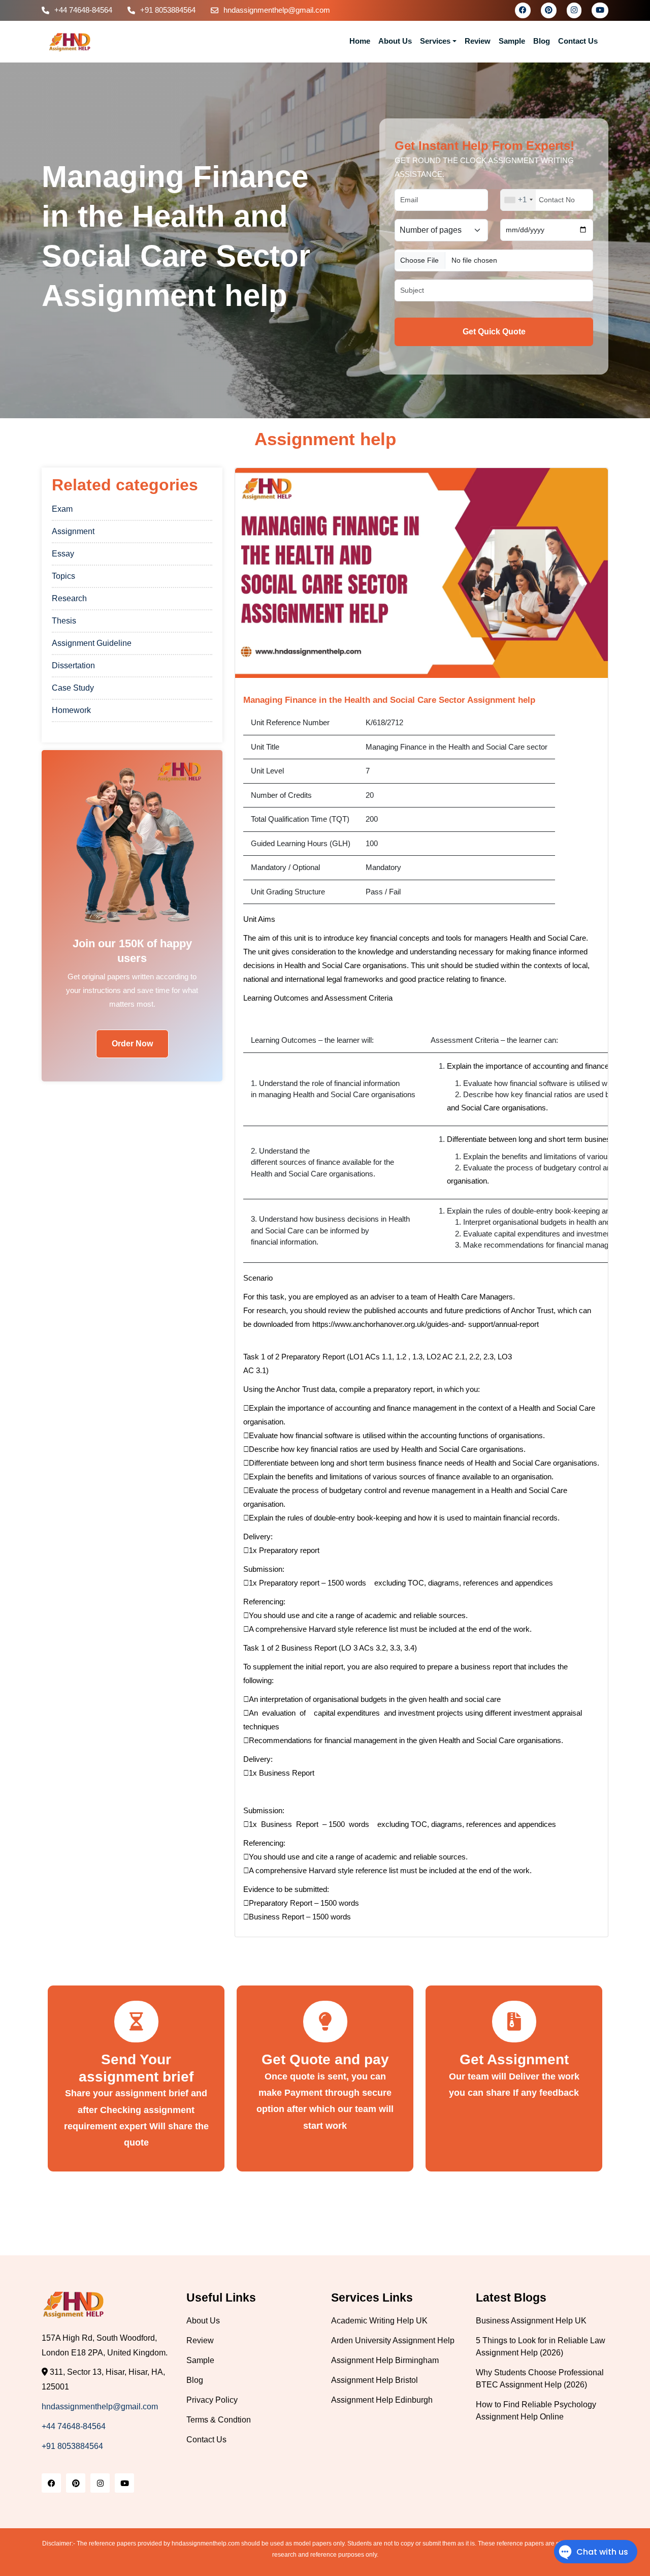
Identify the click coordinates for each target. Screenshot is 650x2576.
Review (478, 41)
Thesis (64, 621)
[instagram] (574, 10)
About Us (395, 41)
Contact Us (578, 41)
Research (69, 598)
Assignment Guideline (92, 643)
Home (360, 41)
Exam (62, 509)
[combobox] (518, 200)
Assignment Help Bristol (375, 2380)
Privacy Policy (212, 2400)
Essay (63, 554)
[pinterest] (549, 10)
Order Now (132, 1044)
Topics (63, 576)
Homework (71, 710)
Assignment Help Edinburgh (382, 2400)
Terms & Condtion (219, 2420)
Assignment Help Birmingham (385, 2360)
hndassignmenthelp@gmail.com (277, 10)
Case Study (73, 688)
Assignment (73, 531)
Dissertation (73, 665)
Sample (512, 41)
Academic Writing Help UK (379, 2321)
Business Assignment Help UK (531, 2321)
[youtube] (600, 10)
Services (435, 41)
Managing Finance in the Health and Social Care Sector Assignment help (389, 700)
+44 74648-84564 (83, 10)
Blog (542, 41)
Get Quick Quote (494, 332)
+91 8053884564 (168, 10)
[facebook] (523, 10)
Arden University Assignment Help (393, 2340)
